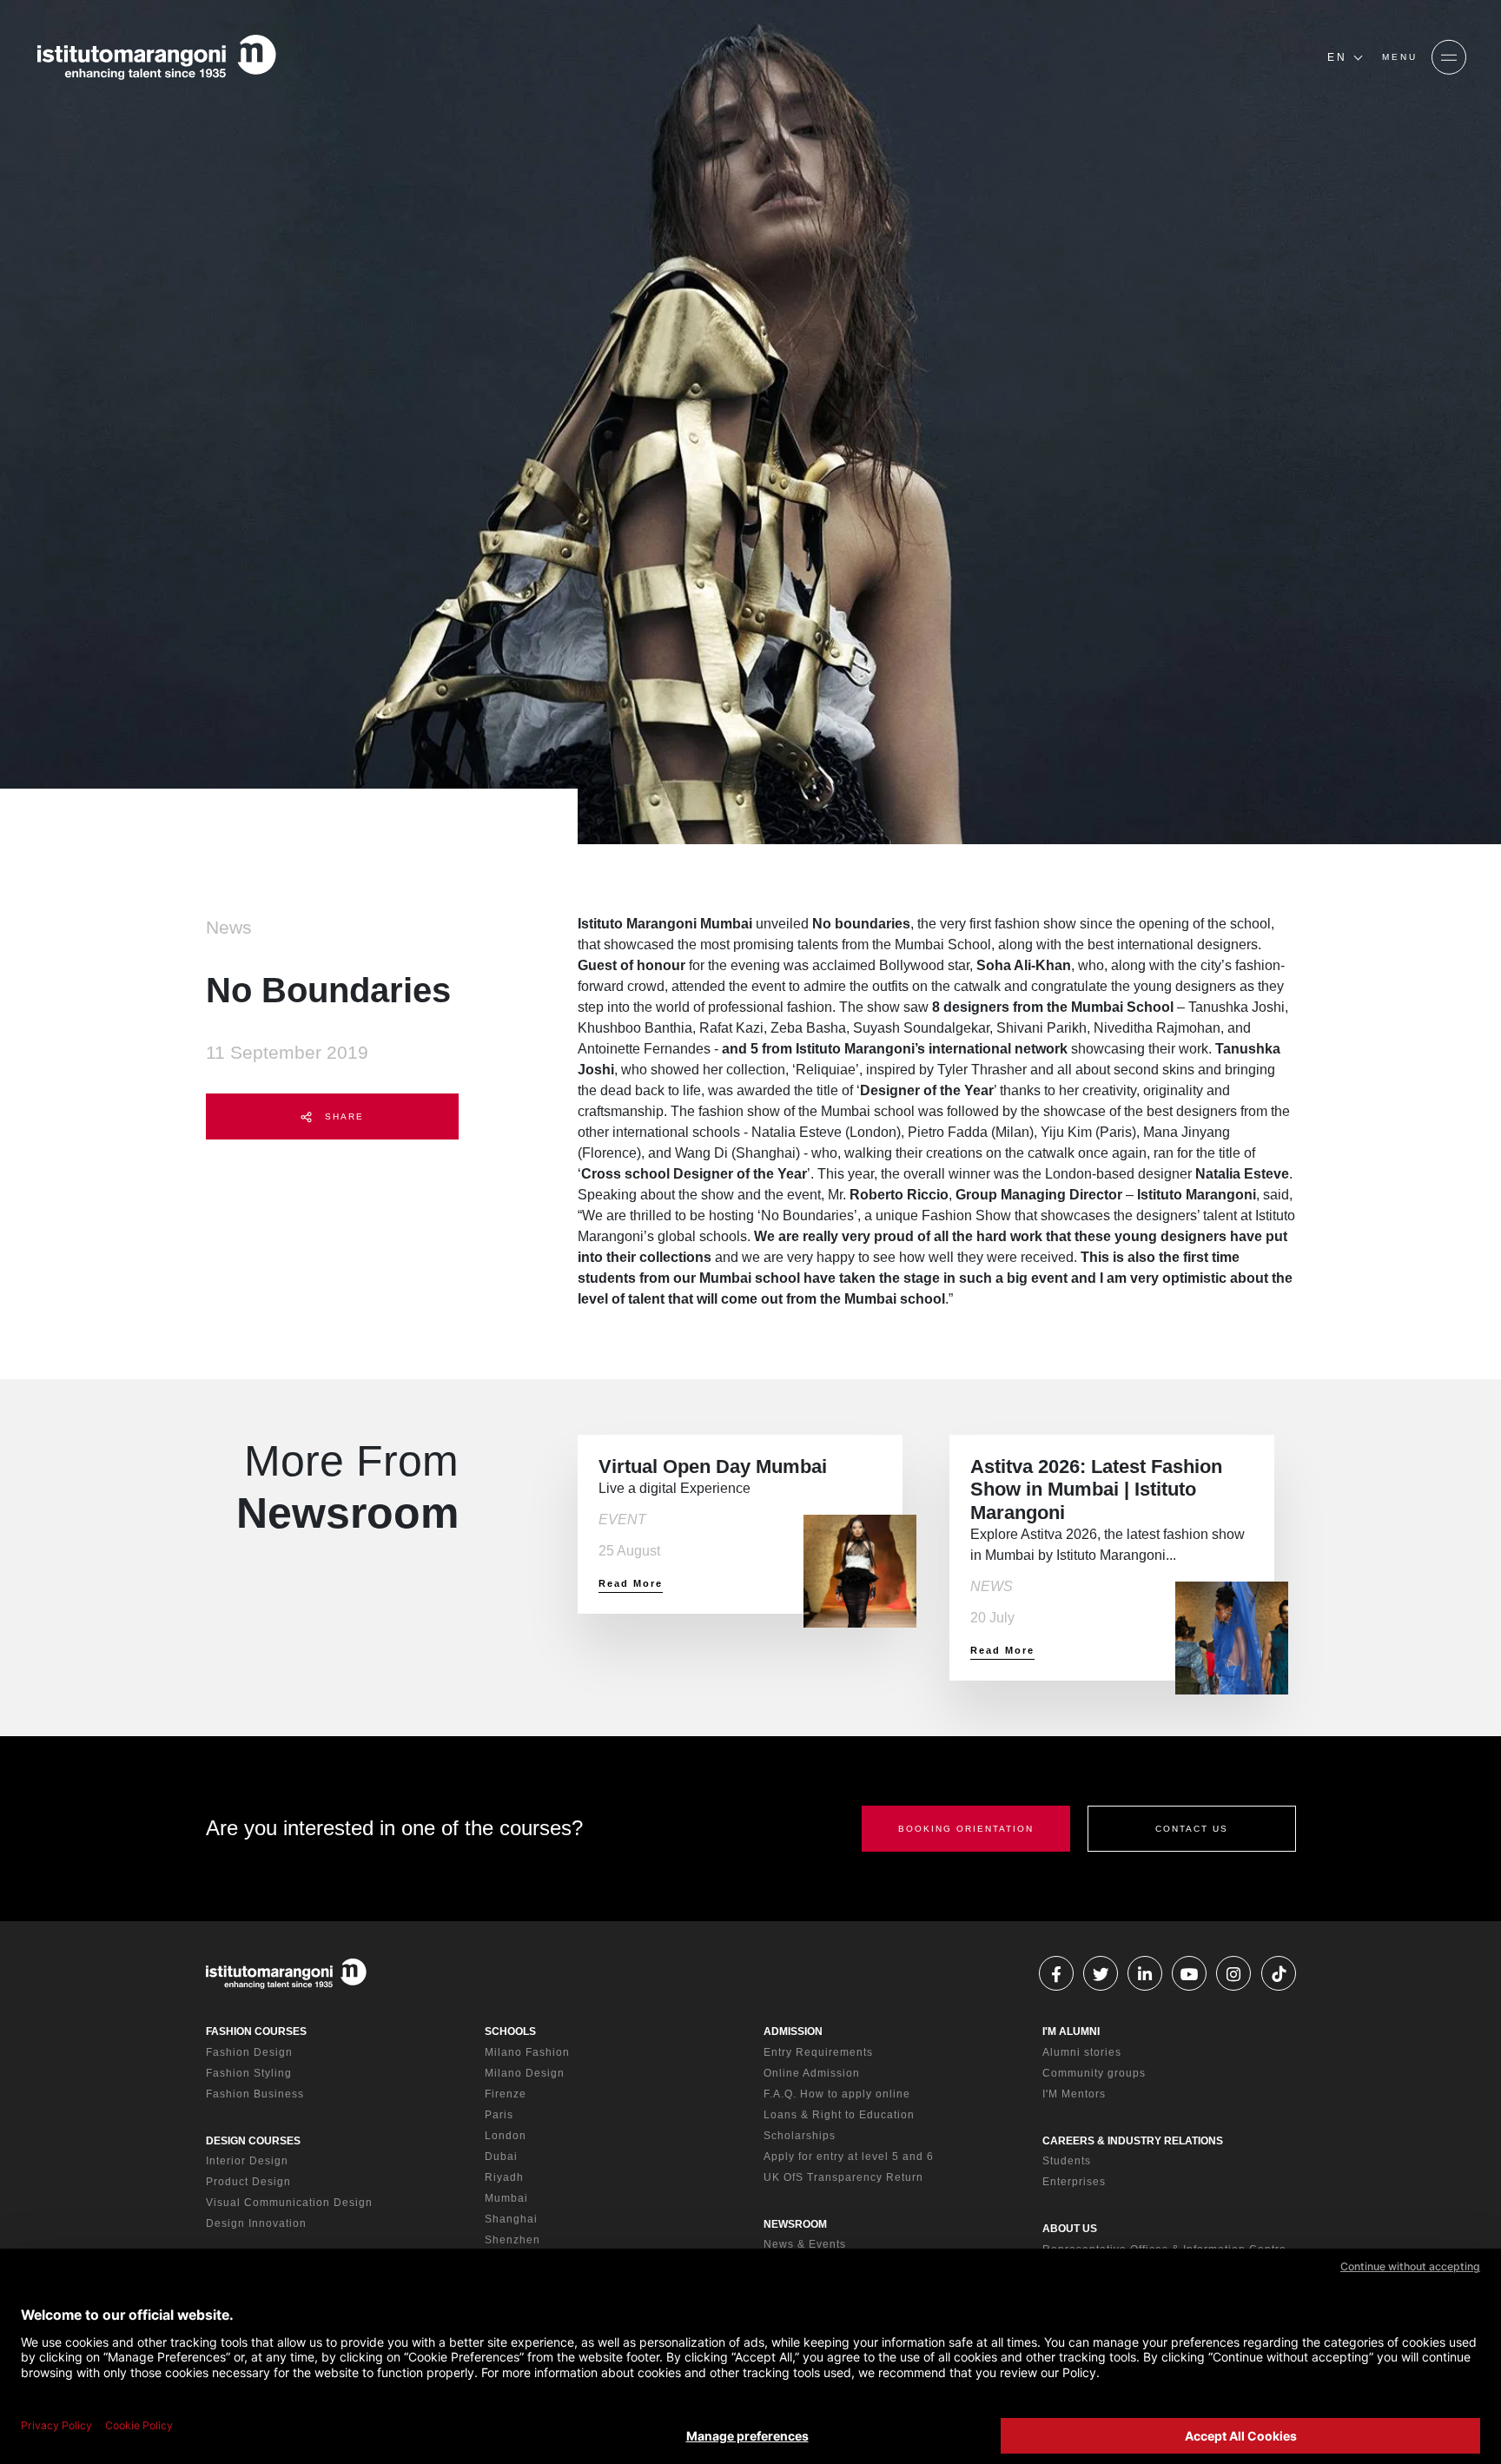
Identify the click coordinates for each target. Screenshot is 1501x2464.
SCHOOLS (510, 2031)
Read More (631, 1583)
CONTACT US (1192, 1829)
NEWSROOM (795, 2224)
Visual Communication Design (289, 2203)
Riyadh (504, 2177)
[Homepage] (156, 57)
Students (1067, 2161)
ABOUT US (1070, 2229)
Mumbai (506, 2198)
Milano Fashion (527, 2052)
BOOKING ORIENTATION (966, 1829)
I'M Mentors (1074, 2094)
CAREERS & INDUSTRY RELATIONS (1133, 2141)
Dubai (501, 2157)
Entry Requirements (818, 2052)
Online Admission (812, 2073)
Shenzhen (512, 2240)
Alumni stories (1082, 2052)
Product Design (248, 2182)
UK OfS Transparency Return (843, 2177)
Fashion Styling (249, 2073)
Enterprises (1074, 2182)
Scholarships (800, 2136)
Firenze (506, 2094)
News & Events (805, 2244)
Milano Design (525, 2073)
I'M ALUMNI (1071, 2031)
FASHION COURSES (256, 2031)
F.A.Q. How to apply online (837, 2094)
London (506, 2136)
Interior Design (247, 2161)
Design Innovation (256, 2223)
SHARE (342, 1116)
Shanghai (511, 2219)
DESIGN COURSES (253, 2141)
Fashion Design (249, 2052)
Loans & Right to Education (839, 2115)
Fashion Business (255, 2094)
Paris (499, 2115)
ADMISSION (793, 2031)
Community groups (1094, 2073)
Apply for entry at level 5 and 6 (849, 2157)
